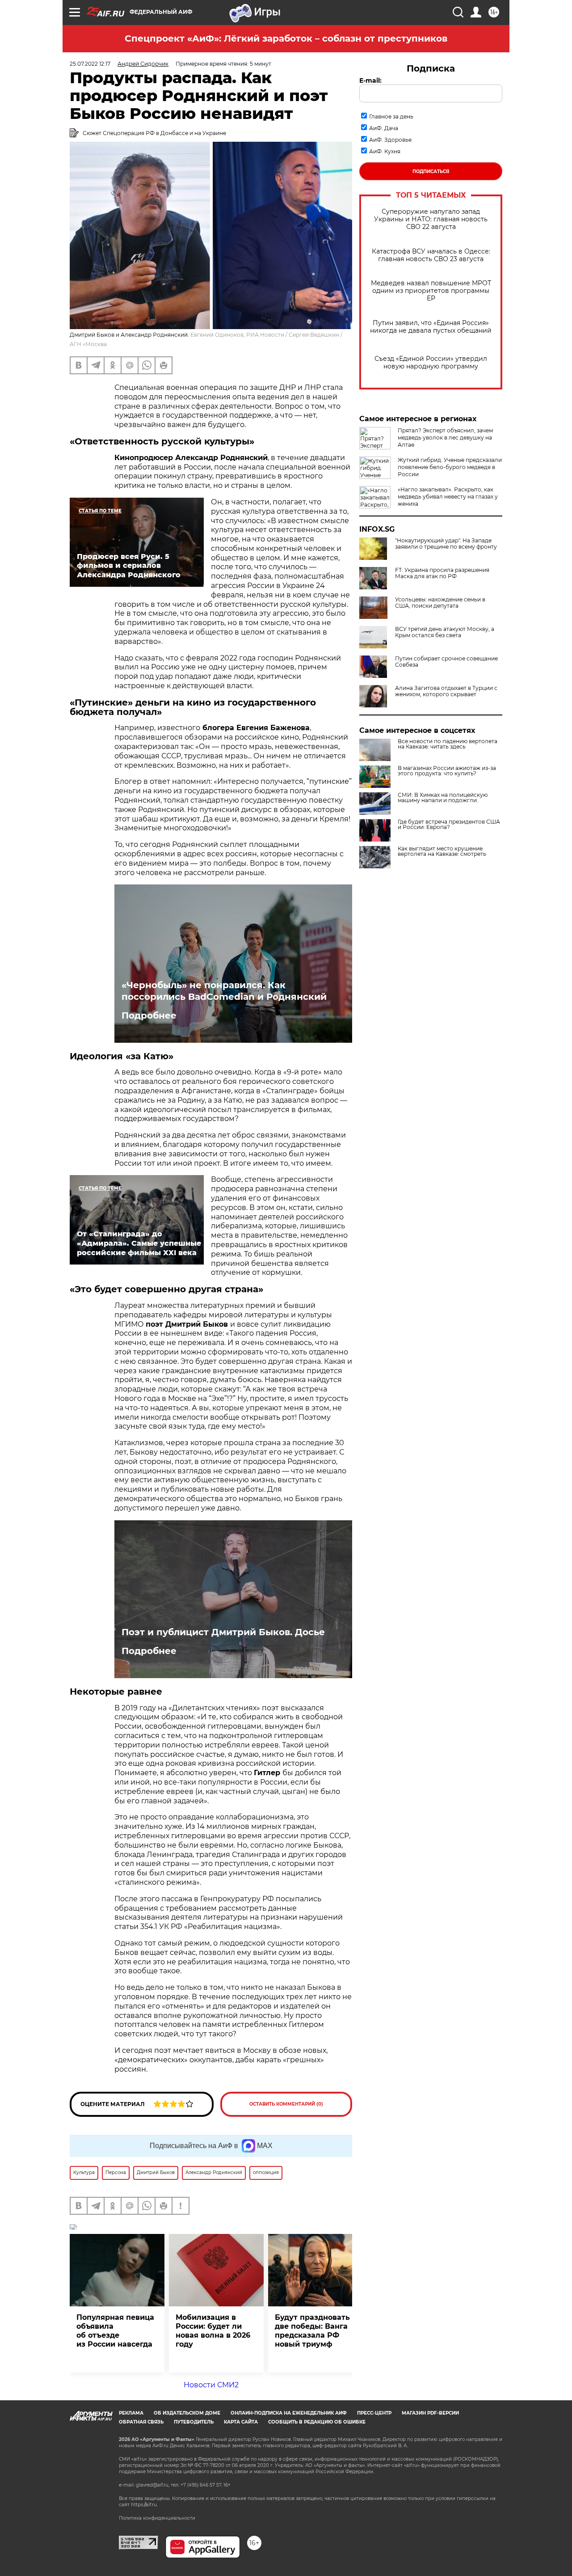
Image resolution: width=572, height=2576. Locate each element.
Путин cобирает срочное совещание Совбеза (446, 662)
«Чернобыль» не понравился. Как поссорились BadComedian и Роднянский (224, 991)
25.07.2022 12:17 (90, 64)
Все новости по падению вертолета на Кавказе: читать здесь (448, 744)
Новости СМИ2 (211, 2385)
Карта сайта (241, 2422)
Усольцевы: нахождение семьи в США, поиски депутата (440, 603)
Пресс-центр (374, 2413)
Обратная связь (141, 2422)
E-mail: (370, 80)
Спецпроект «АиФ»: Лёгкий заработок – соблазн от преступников (286, 38)
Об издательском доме (187, 2413)
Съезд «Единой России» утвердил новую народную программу (431, 363)
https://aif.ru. (144, 2505)
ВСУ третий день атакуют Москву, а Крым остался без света (445, 632)
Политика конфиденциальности (157, 2518)
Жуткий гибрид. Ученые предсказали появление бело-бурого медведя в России (450, 467)
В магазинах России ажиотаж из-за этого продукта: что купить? (447, 771)
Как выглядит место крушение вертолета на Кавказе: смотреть (442, 851)
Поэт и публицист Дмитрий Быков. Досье (223, 1632)
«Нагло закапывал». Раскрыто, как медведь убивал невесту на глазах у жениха (448, 497)
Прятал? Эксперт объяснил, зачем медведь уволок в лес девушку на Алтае (445, 438)
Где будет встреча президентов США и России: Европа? (449, 825)
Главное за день (391, 116)
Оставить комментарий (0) (286, 2104)
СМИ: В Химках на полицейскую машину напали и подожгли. (443, 798)
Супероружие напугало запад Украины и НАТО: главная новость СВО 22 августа (431, 219)
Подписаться (431, 171)
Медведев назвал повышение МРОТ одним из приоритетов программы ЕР (431, 291)
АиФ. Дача (384, 128)
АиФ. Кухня (385, 151)
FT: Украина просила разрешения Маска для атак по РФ (442, 573)
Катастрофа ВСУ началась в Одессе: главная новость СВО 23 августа (431, 255)
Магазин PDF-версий (430, 2413)
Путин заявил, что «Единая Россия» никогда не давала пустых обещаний (431, 327)
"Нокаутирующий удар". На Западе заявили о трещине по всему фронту (446, 544)
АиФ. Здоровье (390, 140)
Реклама (131, 2413)
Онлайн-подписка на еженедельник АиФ (289, 2413)
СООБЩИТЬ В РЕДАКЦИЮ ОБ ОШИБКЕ (317, 2422)
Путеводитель (194, 2422)
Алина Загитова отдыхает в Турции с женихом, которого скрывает (446, 691)
